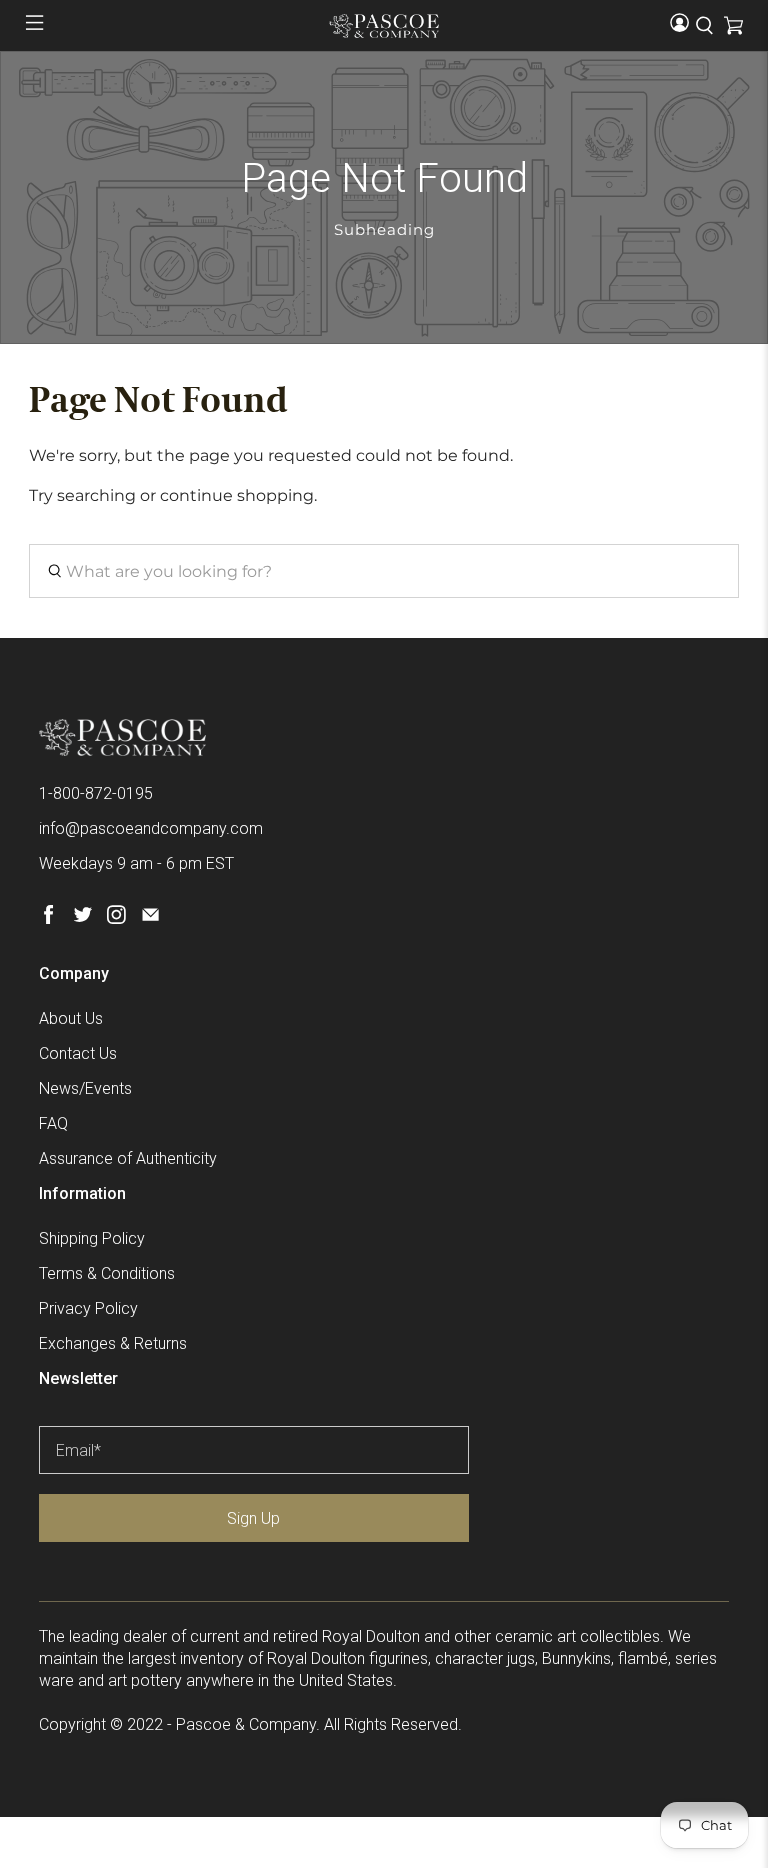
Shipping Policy (92, 1238)
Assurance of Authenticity (128, 1158)
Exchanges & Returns (113, 1343)
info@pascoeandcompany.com (151, 828)
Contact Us (78, 1053)
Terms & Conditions (107, 1273)
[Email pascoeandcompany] (150, 918)
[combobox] (384, 571)
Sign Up (253, 1518)
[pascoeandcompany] (384, 26)
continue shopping (237, 495)
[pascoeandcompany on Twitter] (82, 918)
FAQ (53, 1123)
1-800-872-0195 (96, 793)
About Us (71, 1018)
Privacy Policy (88, 1308)
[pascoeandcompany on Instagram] (116, 918)
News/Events (85, 1088)
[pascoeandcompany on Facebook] (48, 918)
